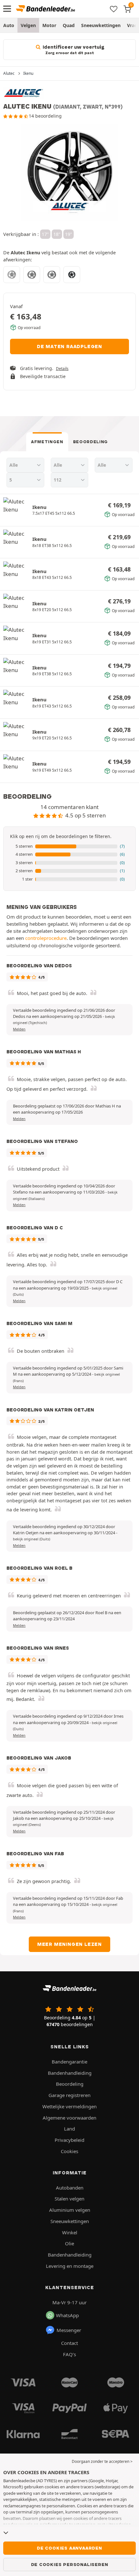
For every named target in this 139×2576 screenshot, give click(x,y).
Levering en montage (70, 2266)
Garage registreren (69, 2095)
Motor (49, 25)
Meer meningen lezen (69, 1944)
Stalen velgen (69, 2199)
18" (57, 234)
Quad (69, 25)
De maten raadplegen (69, 346)
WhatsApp (67, 2315)
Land (69, 2129)
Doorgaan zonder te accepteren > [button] (102, 2461)
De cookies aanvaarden (69, 2548)
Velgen (28, 25)
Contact (69, 2343)
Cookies (69, 2151)
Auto (9, 25)
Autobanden (70, 2188)
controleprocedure (46, 938)
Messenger (69, 2330)
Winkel (70, 2232)
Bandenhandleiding (70, 2073)
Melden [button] (19, 1029)
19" (69, 234)
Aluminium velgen (70, 2210)
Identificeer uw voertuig (73, 50)
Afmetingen (47, 442)
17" (45, 234)
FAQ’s (69, 2354)
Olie (69, 2243)
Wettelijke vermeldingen (69, 2106)
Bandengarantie (69, 2062)
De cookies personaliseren (70, 2564)
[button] (69, 846)
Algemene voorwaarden (69, 2118)
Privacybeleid (69, 2140)
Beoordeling (91, 442)
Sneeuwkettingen (101, 25)
